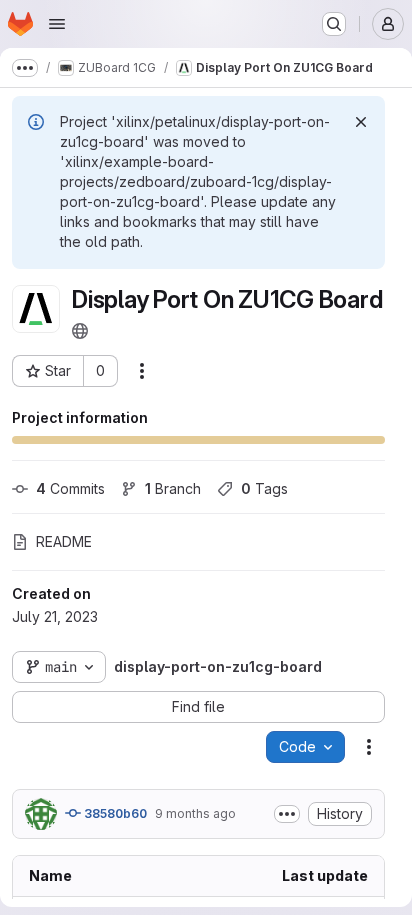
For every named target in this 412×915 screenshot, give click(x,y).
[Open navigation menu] (57, 24)
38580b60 (114, 813)
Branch (173, 488)
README (64, 541)
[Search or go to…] (334, 24)
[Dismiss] (361, 122)
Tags (264, 488)
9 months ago (195, 813)
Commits (70, 488)
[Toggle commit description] (287, 814)
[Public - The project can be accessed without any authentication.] (80, 331)
